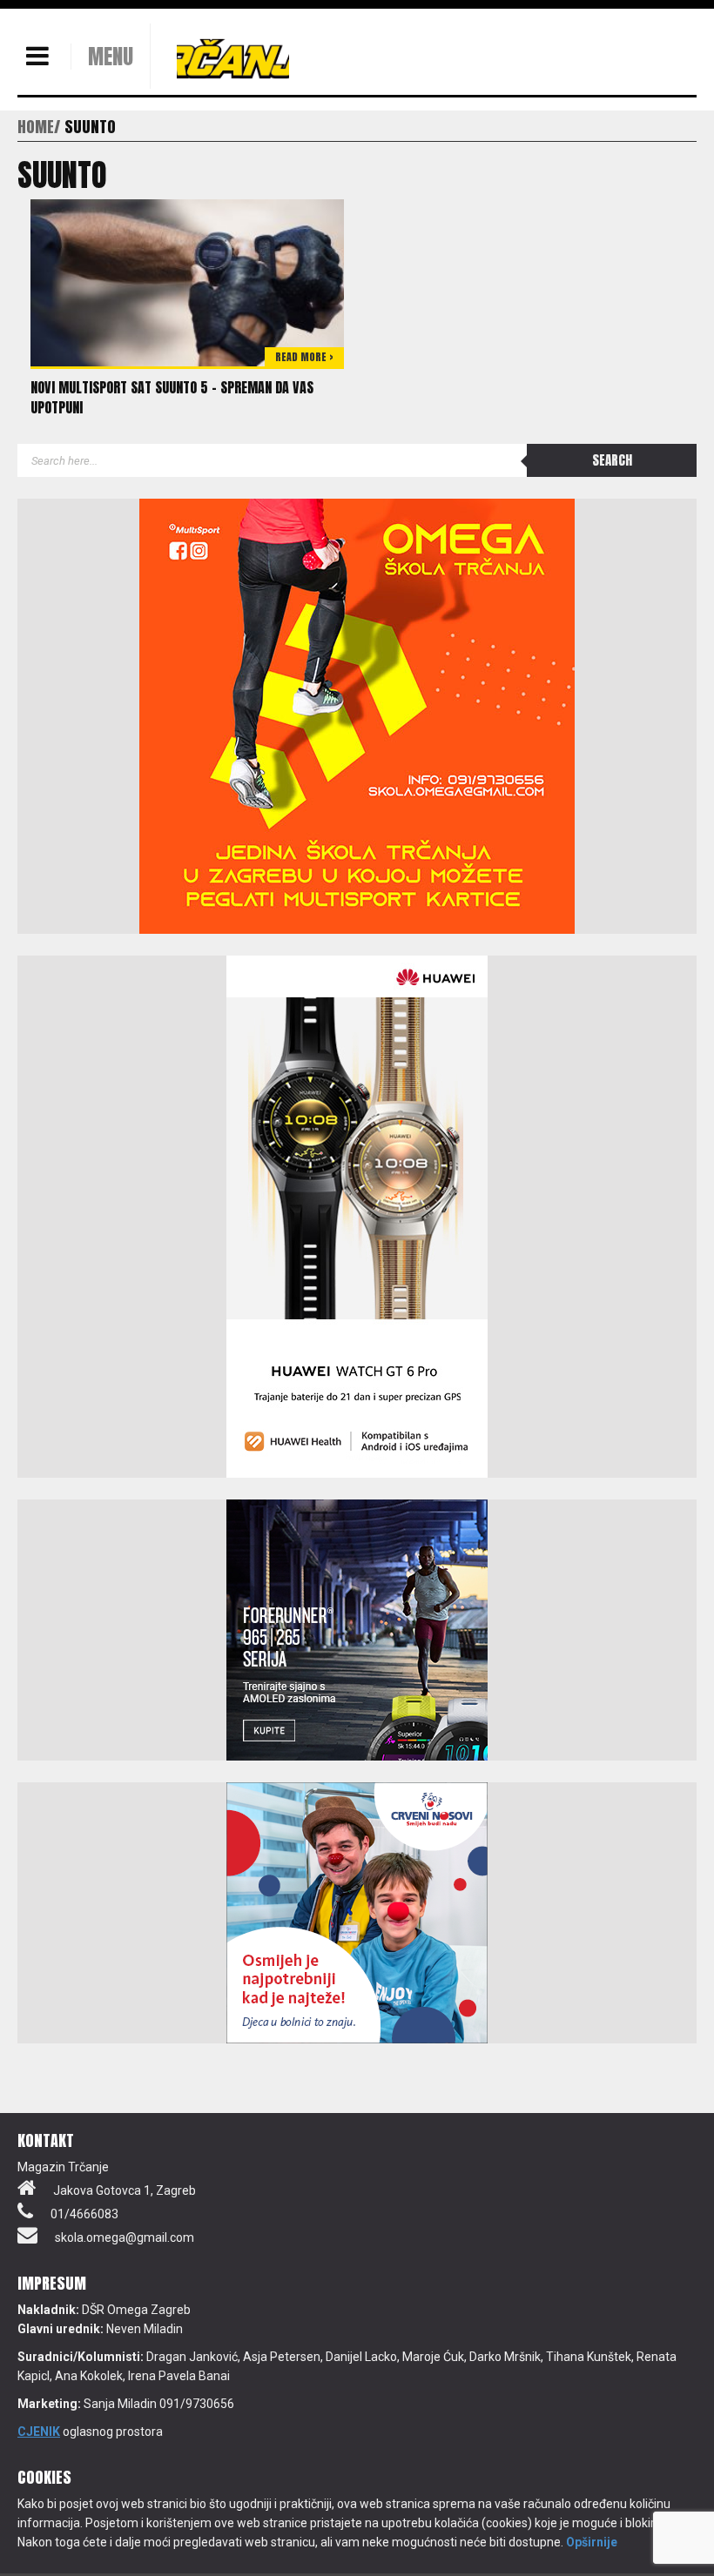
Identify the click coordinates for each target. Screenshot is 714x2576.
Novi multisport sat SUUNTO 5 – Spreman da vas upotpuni (172, 397)
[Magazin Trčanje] (233, 58)
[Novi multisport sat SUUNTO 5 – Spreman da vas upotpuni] (187, 282)
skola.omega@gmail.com (125, 2237)
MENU (111, 57)
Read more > (304, 357)
